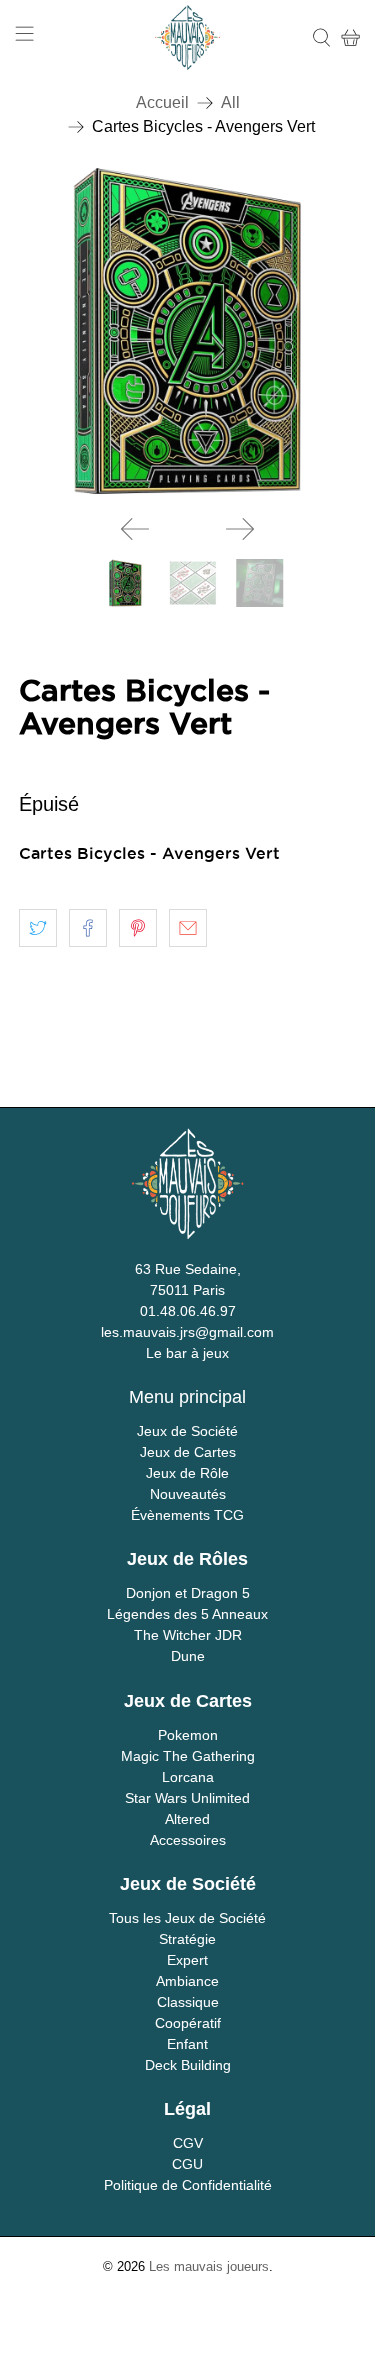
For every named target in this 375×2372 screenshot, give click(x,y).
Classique (188, 2002)
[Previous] (135, 529)
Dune (188, 1656)
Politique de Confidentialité (188, 2185)
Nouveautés (188, 1494)
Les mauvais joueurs (209, 2266)
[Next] (240, 529)
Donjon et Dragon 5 (188, 1593)
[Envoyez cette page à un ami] (188, 928)
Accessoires (188, 1840)
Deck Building (188, 2065)
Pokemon (188, 1735)
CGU (187, 2164)
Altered (187, 1819)
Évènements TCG (187, 1515)
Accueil (162, 103)
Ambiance (187, 1981)
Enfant (187, 2044)
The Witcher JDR (188, 1635)
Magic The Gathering (188, 1756)
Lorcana (188, 1777)
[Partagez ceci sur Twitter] (38, 928)
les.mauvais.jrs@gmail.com (187, 1332)
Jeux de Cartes (188, 1452)
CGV (188, 2143)
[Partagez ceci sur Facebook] (88, 928)
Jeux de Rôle (187, 1473)
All (230, 103)
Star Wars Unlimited (187, 1798)
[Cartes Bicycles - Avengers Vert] (187, 331)
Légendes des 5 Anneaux (187, 1614)
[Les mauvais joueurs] (187, 37)
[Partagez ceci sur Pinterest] (138, 928)
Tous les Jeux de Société (187, 1918)
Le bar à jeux (187, 1353)
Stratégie (187, 1939)
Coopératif (188, 2023)
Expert (187, 1960)
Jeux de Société (187, 1431)
